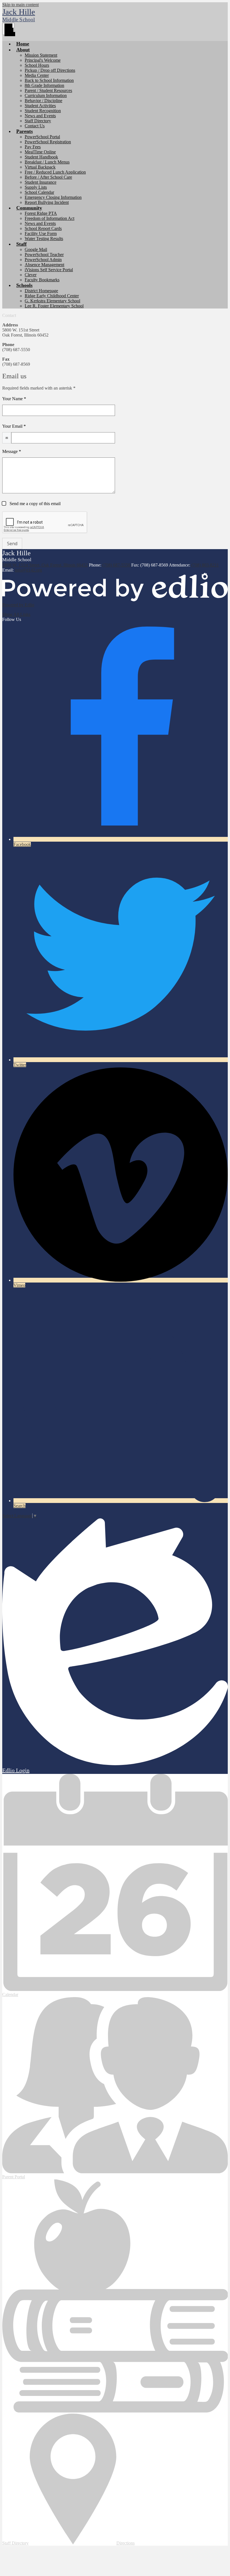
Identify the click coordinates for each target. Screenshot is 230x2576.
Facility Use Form (41, 233)
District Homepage (41, 291)
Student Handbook (41, 157)
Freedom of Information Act (50, 218)
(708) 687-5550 (117, 565)
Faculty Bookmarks (42, 280)
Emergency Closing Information (53, 197)
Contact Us (35, 126)
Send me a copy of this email (34, 504)
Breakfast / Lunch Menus (47, 162)
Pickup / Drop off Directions (50, 70)
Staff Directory (38, 121)
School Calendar (39, 192)
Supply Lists (36, 187)
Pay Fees (33, 147)
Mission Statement (41, 55)
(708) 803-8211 (205, 565)
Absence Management (44, 265)
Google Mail (36, 249)
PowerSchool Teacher (44, 255)
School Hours (37, 65)
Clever (31, 275)
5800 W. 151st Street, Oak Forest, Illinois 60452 (45, 565)
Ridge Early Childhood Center (52, 296)
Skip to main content (20, 5)
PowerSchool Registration (48, 142)
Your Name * (14, 399)
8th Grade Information (44, 85)
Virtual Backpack (40, 167)
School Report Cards (43, 228)
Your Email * (14, 426)
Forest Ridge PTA (41, 213)
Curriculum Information (46, 95)
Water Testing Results (44, 239)
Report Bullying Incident (47, 202)
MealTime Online (40, 152)
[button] (23, 50)
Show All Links (16, 614)
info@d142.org (28, 570)
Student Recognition (43, 111)
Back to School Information (49, 80)
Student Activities (40, 106)
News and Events (40, 116)
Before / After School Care (48, 177)
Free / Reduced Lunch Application (55, 172)
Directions (126, 2543)
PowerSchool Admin (43, 260)
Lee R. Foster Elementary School (54, 306)
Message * (12, 451)
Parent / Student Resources (48, 90)
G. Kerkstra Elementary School (52, 301)
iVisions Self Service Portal (49, 270)
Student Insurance (41, 182)
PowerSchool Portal (42, 137)
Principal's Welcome (43, 60)
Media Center (37, 75)
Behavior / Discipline (43, 101)
